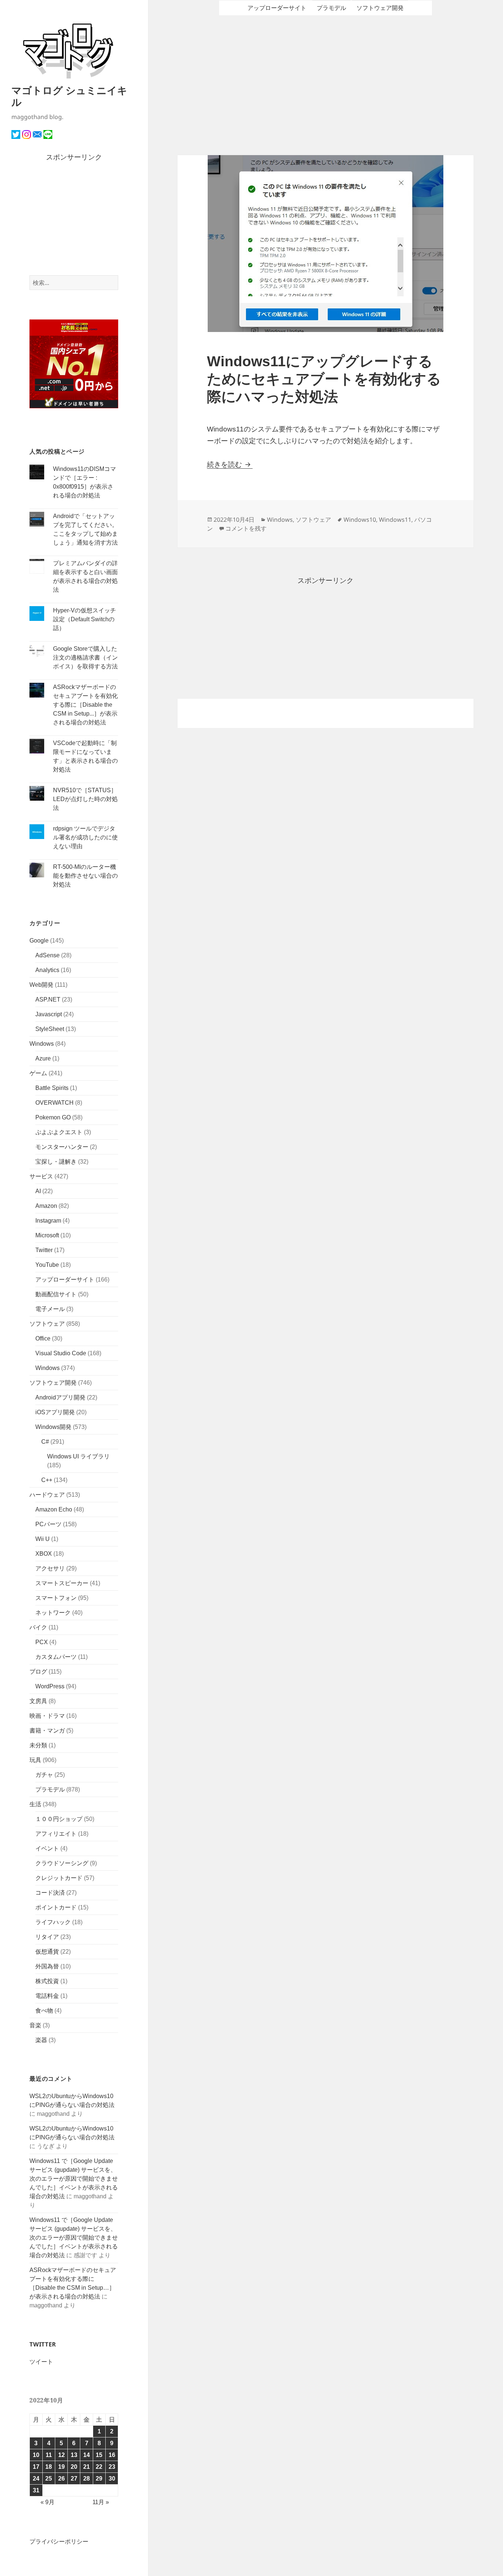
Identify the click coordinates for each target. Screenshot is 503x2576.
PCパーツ (48, 1524)
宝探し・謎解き (56, 1162)
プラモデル (50, 1789)
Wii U (43, 1539)
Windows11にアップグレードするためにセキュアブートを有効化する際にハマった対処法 (324, 379)
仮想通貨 (47, 1952)
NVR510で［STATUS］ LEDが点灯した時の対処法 (85, 799)
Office (43, 1338)
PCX (42, 1642)
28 (87, 2479)
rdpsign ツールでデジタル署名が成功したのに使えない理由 (85, 837)
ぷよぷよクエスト (59, 1132)
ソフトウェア (47, 1324)
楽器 (41, 2040)
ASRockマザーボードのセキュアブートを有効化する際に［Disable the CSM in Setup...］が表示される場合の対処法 (85, 705)
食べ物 (44, 2011)
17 (36, 2467)
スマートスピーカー (62, 1583)
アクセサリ (50, 1568)
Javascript (49, 1014)
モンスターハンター (62, 1147)
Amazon (46, 1206)
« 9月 (48, 2502)
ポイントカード (56, 1907)
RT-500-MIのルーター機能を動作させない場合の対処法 (85, 876)
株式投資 (47, 1981)
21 (87, 2467)
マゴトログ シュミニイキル (69, 96)
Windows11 (395, 520)
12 (61, 2455)
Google (39, 941)
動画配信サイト (56, 1294)
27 (74, 2479)
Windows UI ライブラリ (78, 1456)
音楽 (35, 2025)
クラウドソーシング (62, 1863)
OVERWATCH (54, 1103)
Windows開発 (53, 1427)
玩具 (35, 1760)
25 (49, 2479)
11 (49, 2455)
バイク (38, 1627)
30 (112, 2479)
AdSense (48, 955)
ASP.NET (48, 999)
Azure (43, 1058)
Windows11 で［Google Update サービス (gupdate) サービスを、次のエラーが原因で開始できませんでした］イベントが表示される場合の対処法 (74, 2179)
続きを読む (230, 464)
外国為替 (47, 1966)
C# (45, 1442)
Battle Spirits (52, 1088)
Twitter (44, 1250)
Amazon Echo (54, 1509)
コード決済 (50, 1893)
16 (112, 2455)
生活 (35, 1804)
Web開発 (41, 985)
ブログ (38, 1672)
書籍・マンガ (47, 1731)
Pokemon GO (53, 1117)
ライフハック (53, 1922)
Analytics (47, 970)
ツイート (41, 2362)
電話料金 (47, 1996)
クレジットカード (59, 1878)
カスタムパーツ (56, 1657)
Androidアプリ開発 (60, 1397)
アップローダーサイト (65, 1280)
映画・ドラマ (47, 1716)
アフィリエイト (56, 1834)
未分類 (38, 1745)
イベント (47, 1848)
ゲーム (38, 1073)
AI (38, 1191)
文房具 (38, 1701)
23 (112, 2467)
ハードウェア (47, 1495)
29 (99, 2479)
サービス (41, 1176)
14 (87, 2455)
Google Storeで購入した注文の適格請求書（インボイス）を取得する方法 (85, 658)
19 (61, 2467)
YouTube (47, 1265)
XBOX (44, 1554)
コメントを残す (246, 528)
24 (36, 2479)
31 (36, 2490)
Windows (42, 1044)
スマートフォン (56, 1598)
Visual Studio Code (61, 1353)
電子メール (50, 1309)
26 (61, 2479)
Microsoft (47, 1235)
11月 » (101, 2502)
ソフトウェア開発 (53, 1383)
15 (99, 2455)
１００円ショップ (59, 1819)
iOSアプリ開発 (55, 1412)
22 (99, 2467)
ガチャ (44, 1775)
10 (36, 2455)
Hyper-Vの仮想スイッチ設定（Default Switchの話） (85, 619)
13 (74, 2455)
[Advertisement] (74, 219)
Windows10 (360, 520)
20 (74, 2467)
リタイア (47, 1937)
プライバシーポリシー (59, 2542)
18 (49, 2467)
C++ (47, 1480)
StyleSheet (50, 1029)
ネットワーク (53, 1613)
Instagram (48, 1221)
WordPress (50, 1686)
